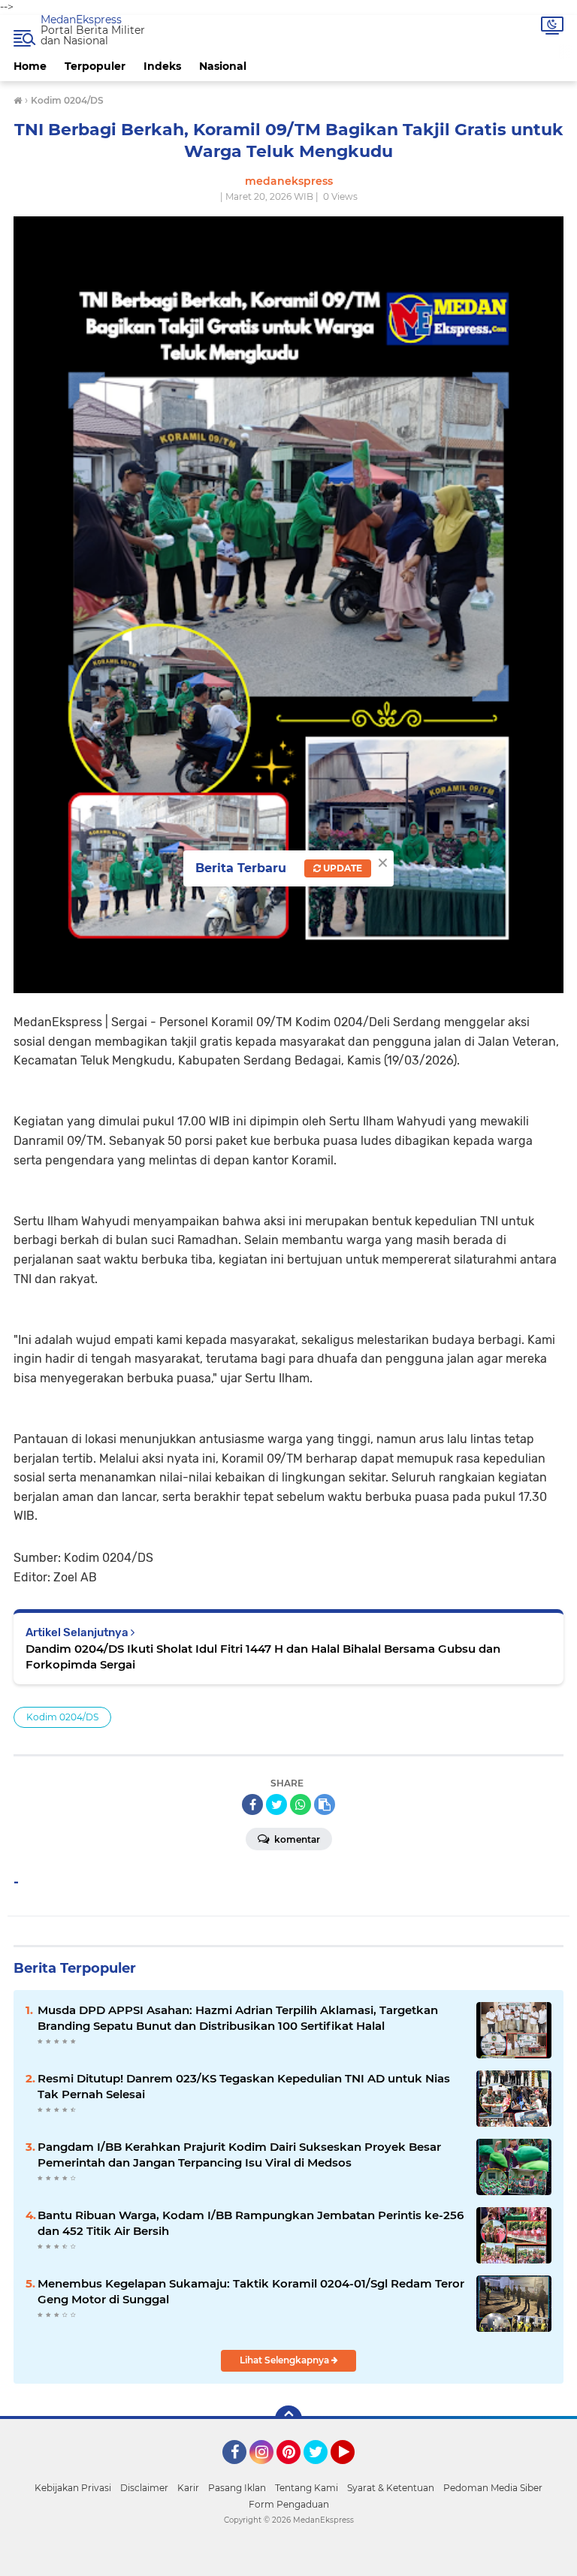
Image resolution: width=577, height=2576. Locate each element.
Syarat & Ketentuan (391, 2488)
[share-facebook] (252, 1804)
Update (341, 868)
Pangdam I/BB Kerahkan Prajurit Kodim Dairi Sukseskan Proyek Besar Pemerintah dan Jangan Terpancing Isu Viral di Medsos (239, 2155)
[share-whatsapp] (301, 1804)
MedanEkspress (81, 20)
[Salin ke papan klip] (325, 1804)
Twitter (322, 2471)
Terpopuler (95, 66)
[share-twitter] (276, 1804)
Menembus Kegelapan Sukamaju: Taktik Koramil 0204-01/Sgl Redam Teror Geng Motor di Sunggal (251, 2291)
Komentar (296, 1839)
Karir (188, 2488)
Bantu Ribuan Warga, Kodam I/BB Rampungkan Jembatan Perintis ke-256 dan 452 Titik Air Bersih (251, 2223)
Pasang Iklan (237, 2488)
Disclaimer (144, 2488)
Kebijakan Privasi (73, 2488)
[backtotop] (288, 2419)
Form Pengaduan (289, 2504)
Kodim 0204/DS (62, 1717)
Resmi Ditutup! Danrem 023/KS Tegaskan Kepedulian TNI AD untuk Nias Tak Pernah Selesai (244, 2086)
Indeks (162, 66)
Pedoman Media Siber (493, 2488)
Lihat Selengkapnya (285, 2360)
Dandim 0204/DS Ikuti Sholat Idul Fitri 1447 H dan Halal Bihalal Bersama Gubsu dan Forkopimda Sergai (263, 1656)
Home (30, 66)
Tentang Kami (307, 2488)
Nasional (223, 66)
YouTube (353, 2471)
